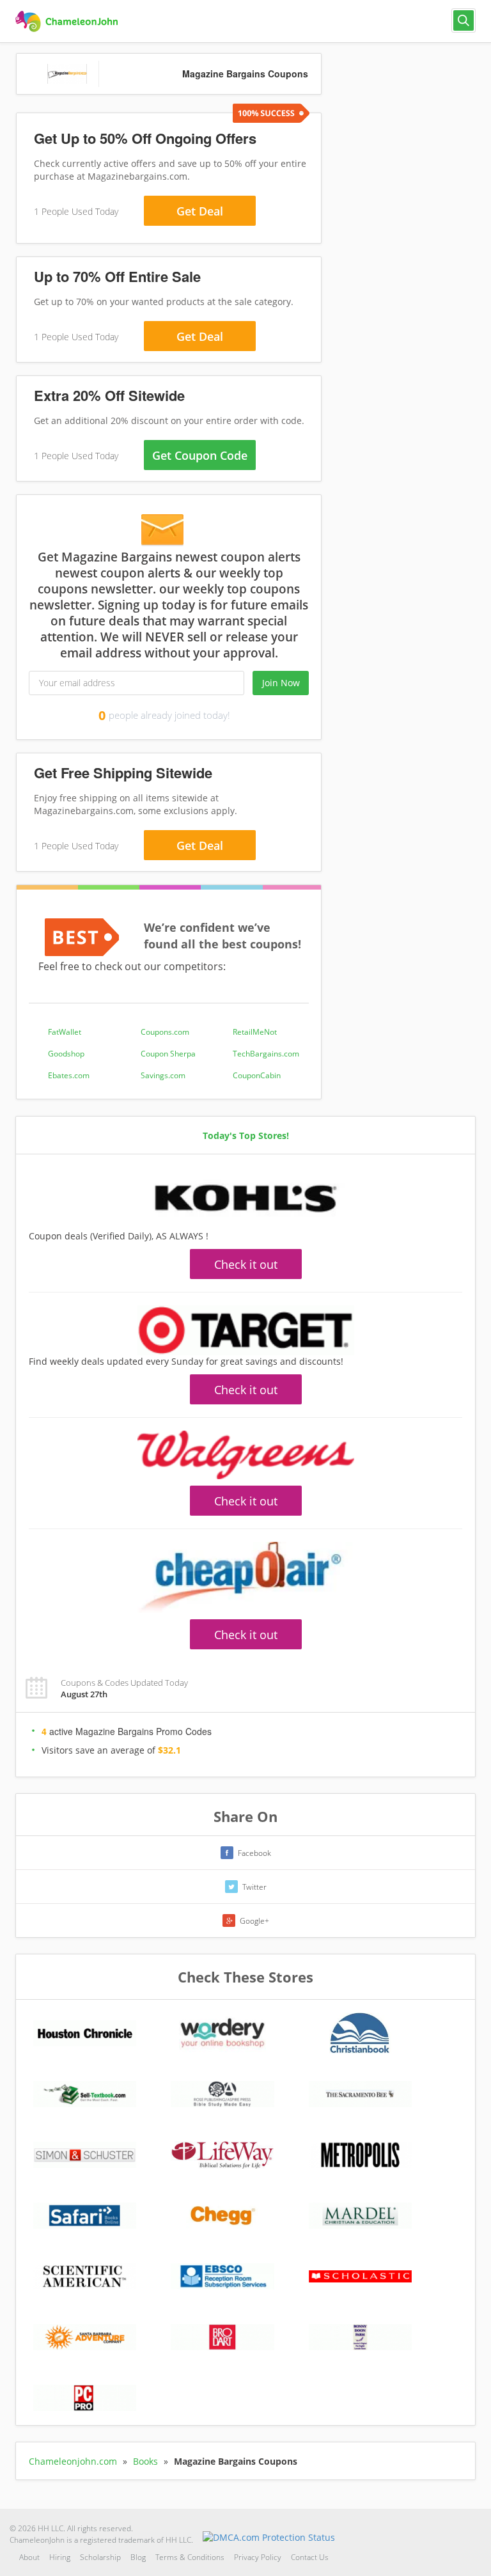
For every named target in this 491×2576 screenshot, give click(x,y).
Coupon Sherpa (168, 1054)
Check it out (246, 1264)
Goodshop (66, 1054)
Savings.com (163, 1075)
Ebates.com (69, 1075)
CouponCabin (257, 1075)
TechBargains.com (266, 1054)
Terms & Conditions (190, 2557)
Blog (138, 2557)
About (29, 2557)
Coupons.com (165, 1032)
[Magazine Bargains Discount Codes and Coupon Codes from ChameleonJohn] (68, 22)
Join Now (281, 683)
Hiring (60, 2557)
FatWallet (65, 1032)
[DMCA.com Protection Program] (269, 2537)
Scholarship (100, 2557)
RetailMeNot (255, 1032)
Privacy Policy (258, 2557)
